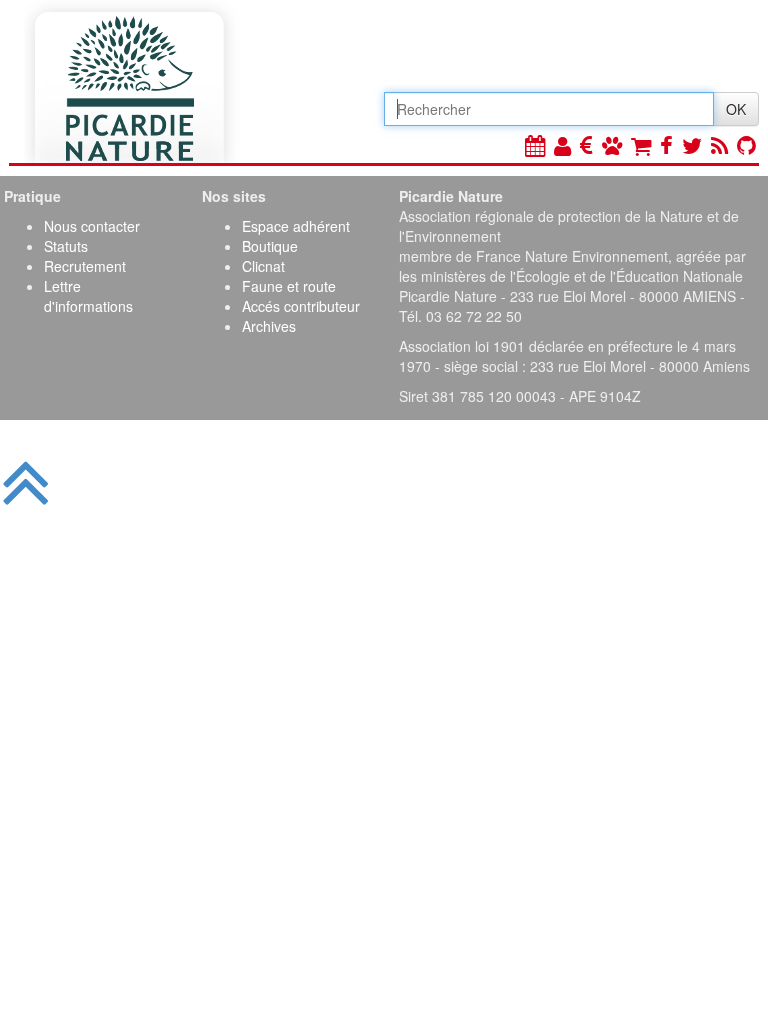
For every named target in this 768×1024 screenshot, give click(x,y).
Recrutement (85, 266)
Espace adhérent (296, 226)
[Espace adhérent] (562, 144)
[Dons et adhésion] (586, 144)
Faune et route (289, 286)
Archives (269, 326)
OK (736, 109)
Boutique (270, 246)
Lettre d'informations (88, 296)
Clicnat (263, 266)
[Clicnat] (612, 144)
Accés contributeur (301, 306)
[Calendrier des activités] (535, 144)
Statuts (66, 246)
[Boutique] (641, 144)
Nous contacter (92, 226)
